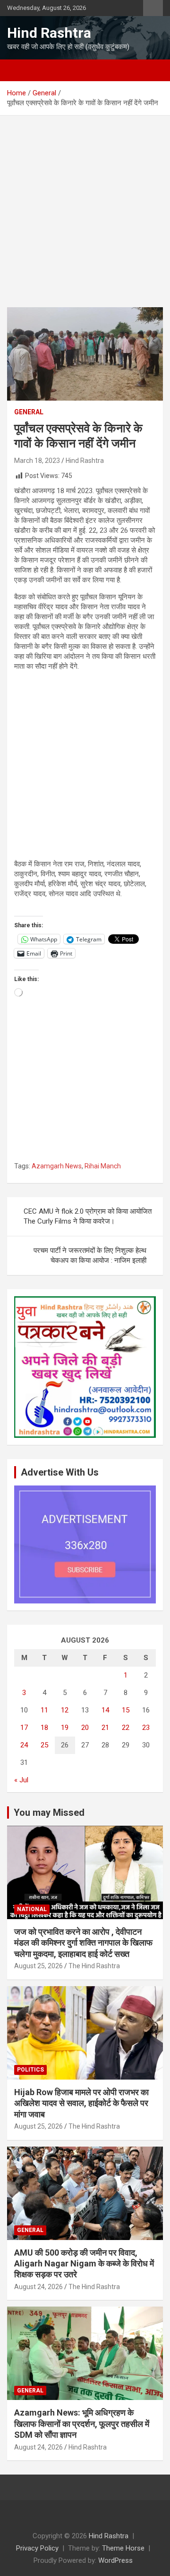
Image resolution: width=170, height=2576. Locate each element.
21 (105, 1728)
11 (44, 1710)
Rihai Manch (103, 1166)
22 (126, 1728)
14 (105, 1710)
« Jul (21, 1780)
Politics (30, 2070)
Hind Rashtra (49, 33)
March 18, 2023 (37, 461)
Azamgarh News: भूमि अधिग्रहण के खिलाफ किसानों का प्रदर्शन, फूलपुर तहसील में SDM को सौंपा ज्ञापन (82, 2424)
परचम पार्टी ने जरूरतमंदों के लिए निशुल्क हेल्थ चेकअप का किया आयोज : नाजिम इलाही (90, 1255)
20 (85, 1728)
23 (146, 1728)
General (29, 412)
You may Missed (49, 1812)
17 (24, 1728)
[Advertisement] (85, 218)
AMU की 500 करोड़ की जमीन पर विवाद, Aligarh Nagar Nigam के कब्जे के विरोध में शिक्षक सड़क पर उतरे (84, 2264)
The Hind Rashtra (94, 1966)
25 (44, 1745)
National (32, 1909)
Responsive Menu (153, 8)
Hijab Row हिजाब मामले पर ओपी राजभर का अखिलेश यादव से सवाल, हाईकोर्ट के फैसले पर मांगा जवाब (81, 2103)
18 (44, 1728)
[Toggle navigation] (19, 70)
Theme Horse (123, 2548)
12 (65, 1710)
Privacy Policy (37, 2548)
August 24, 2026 (38, 2287)
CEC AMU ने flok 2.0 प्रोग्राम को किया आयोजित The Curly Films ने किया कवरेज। (88, 1216)
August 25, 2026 (38, 1966)
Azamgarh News (57, 1166)
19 (65, 1728)
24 (24, 1745)
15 (126, 1710)
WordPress (115, 2560)
